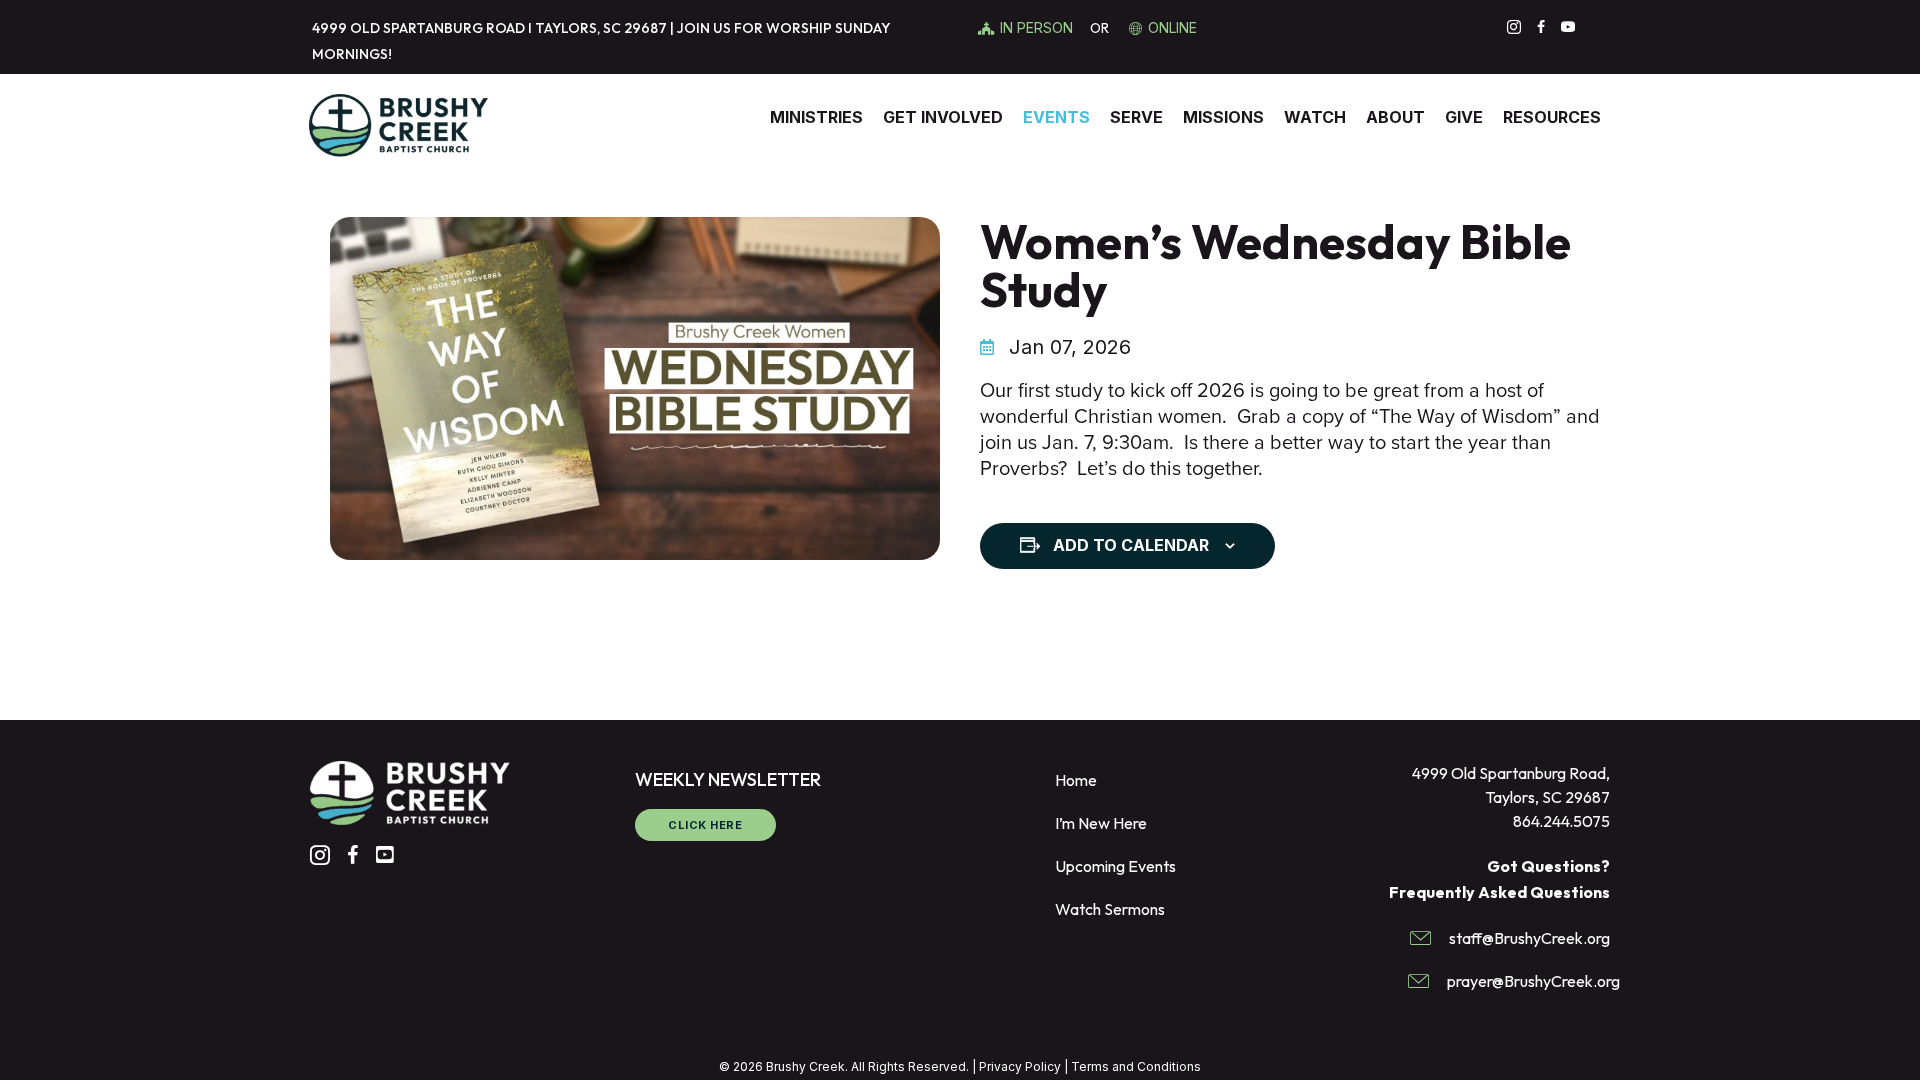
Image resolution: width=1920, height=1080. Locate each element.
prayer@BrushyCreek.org (1533, 981)
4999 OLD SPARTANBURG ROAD (418, 28)
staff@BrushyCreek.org (1529, 938)
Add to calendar (1131, 545)
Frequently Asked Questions (1499, 892)
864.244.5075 (1561, 821)
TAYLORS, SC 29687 (601, 28)
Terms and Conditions (1136, 1066)
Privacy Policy (1020, 1066)
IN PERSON (1038, 27)
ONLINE (1172, 27)
